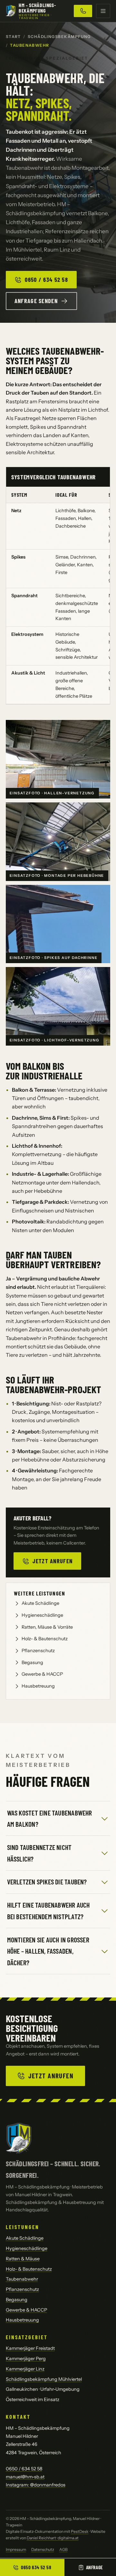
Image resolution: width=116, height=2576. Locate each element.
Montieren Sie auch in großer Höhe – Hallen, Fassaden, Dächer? (48, 1951)
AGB (63, 2549)
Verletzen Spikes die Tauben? (47, 1882)
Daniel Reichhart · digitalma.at (53, 2538)
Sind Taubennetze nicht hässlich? (39, 1853)
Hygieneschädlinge (42, 1615)
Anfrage (95, 2567)
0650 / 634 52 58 (46, 280)
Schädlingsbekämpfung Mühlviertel (44, 2379)
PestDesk (80, 2531)
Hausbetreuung (38, 1686)
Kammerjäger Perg (26, 2359)
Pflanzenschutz (38, 1651)
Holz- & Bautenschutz (45, 1639)
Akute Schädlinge (40, 1603)
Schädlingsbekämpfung (59, 37)
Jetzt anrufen (53, 1561)
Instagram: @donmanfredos (36, 2485)
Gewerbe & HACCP (42, 1674)
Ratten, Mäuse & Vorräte (47, 1627)
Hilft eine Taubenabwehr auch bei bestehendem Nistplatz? (48, 1910)
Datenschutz (43, 2549)
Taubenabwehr (22, 2279)
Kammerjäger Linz (25, 2369)
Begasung (32, 1662)
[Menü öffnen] (103, 11)
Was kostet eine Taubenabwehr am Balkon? (50, 1818)
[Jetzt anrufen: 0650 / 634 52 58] (83, 11)
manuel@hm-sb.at (25, 2477)
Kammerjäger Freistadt (30, 2348)
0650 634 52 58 (36, 2567)
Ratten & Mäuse (23, 2259)
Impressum (16, 2549)
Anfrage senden (36, 301)
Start (13, 37)
